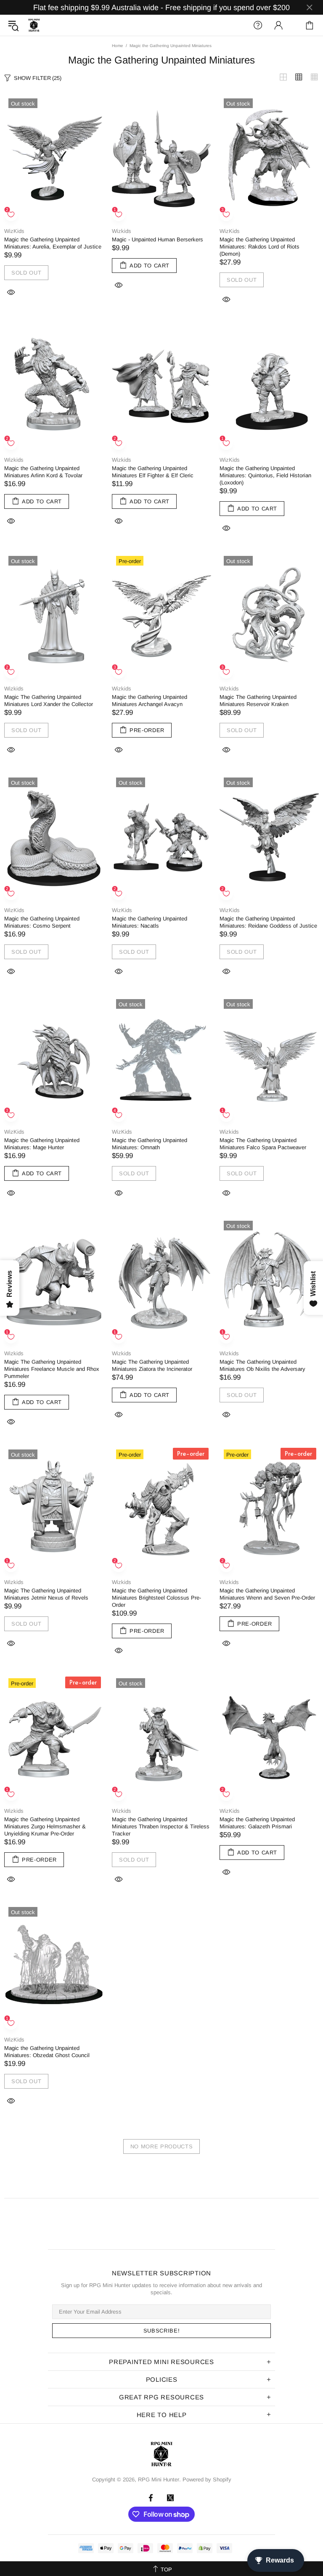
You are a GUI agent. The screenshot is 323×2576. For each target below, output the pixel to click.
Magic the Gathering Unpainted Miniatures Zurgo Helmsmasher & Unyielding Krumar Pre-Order (45, 1826)
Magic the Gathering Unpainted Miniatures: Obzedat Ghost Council (47, 2052)
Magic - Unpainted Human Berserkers (158, 239)
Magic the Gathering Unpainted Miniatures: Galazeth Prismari (257, 1823)
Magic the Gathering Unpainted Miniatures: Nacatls (150, 922)
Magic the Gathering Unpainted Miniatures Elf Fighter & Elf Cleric (153, 472)
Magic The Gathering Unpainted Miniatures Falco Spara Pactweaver (263, 1144)
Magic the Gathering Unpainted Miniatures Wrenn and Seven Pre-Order (267, 1594)
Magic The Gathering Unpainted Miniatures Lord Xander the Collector (49, 701)
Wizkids (122, 231)
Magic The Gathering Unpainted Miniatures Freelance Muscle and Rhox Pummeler (52, 1369)
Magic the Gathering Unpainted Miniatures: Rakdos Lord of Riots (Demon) (259, 247)
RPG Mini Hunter (34, 25)
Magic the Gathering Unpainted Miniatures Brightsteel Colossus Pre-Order (156, 1598)
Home (118, 46)
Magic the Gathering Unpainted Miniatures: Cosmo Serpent (42, 922)
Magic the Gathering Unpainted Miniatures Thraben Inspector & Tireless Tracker (161, 1826)
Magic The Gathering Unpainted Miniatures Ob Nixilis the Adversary (262, 1365)
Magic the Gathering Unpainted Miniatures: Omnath (150, 1144)
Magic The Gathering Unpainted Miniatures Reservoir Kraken (258, 701)
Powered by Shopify (207, 2479)
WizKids (14, 231)
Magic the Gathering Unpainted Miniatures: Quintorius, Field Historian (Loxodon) (265, 475)
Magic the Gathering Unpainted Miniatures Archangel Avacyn (150, 701)
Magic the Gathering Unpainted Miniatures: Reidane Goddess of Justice (268, 922)
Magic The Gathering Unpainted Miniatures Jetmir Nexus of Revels (46, 1594)
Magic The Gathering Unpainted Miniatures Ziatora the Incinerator (152, 1365)
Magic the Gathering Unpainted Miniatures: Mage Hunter (42, 1144)
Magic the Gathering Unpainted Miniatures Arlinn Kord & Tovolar (43, 472)
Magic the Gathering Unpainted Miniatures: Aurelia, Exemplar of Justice (53, 243)
